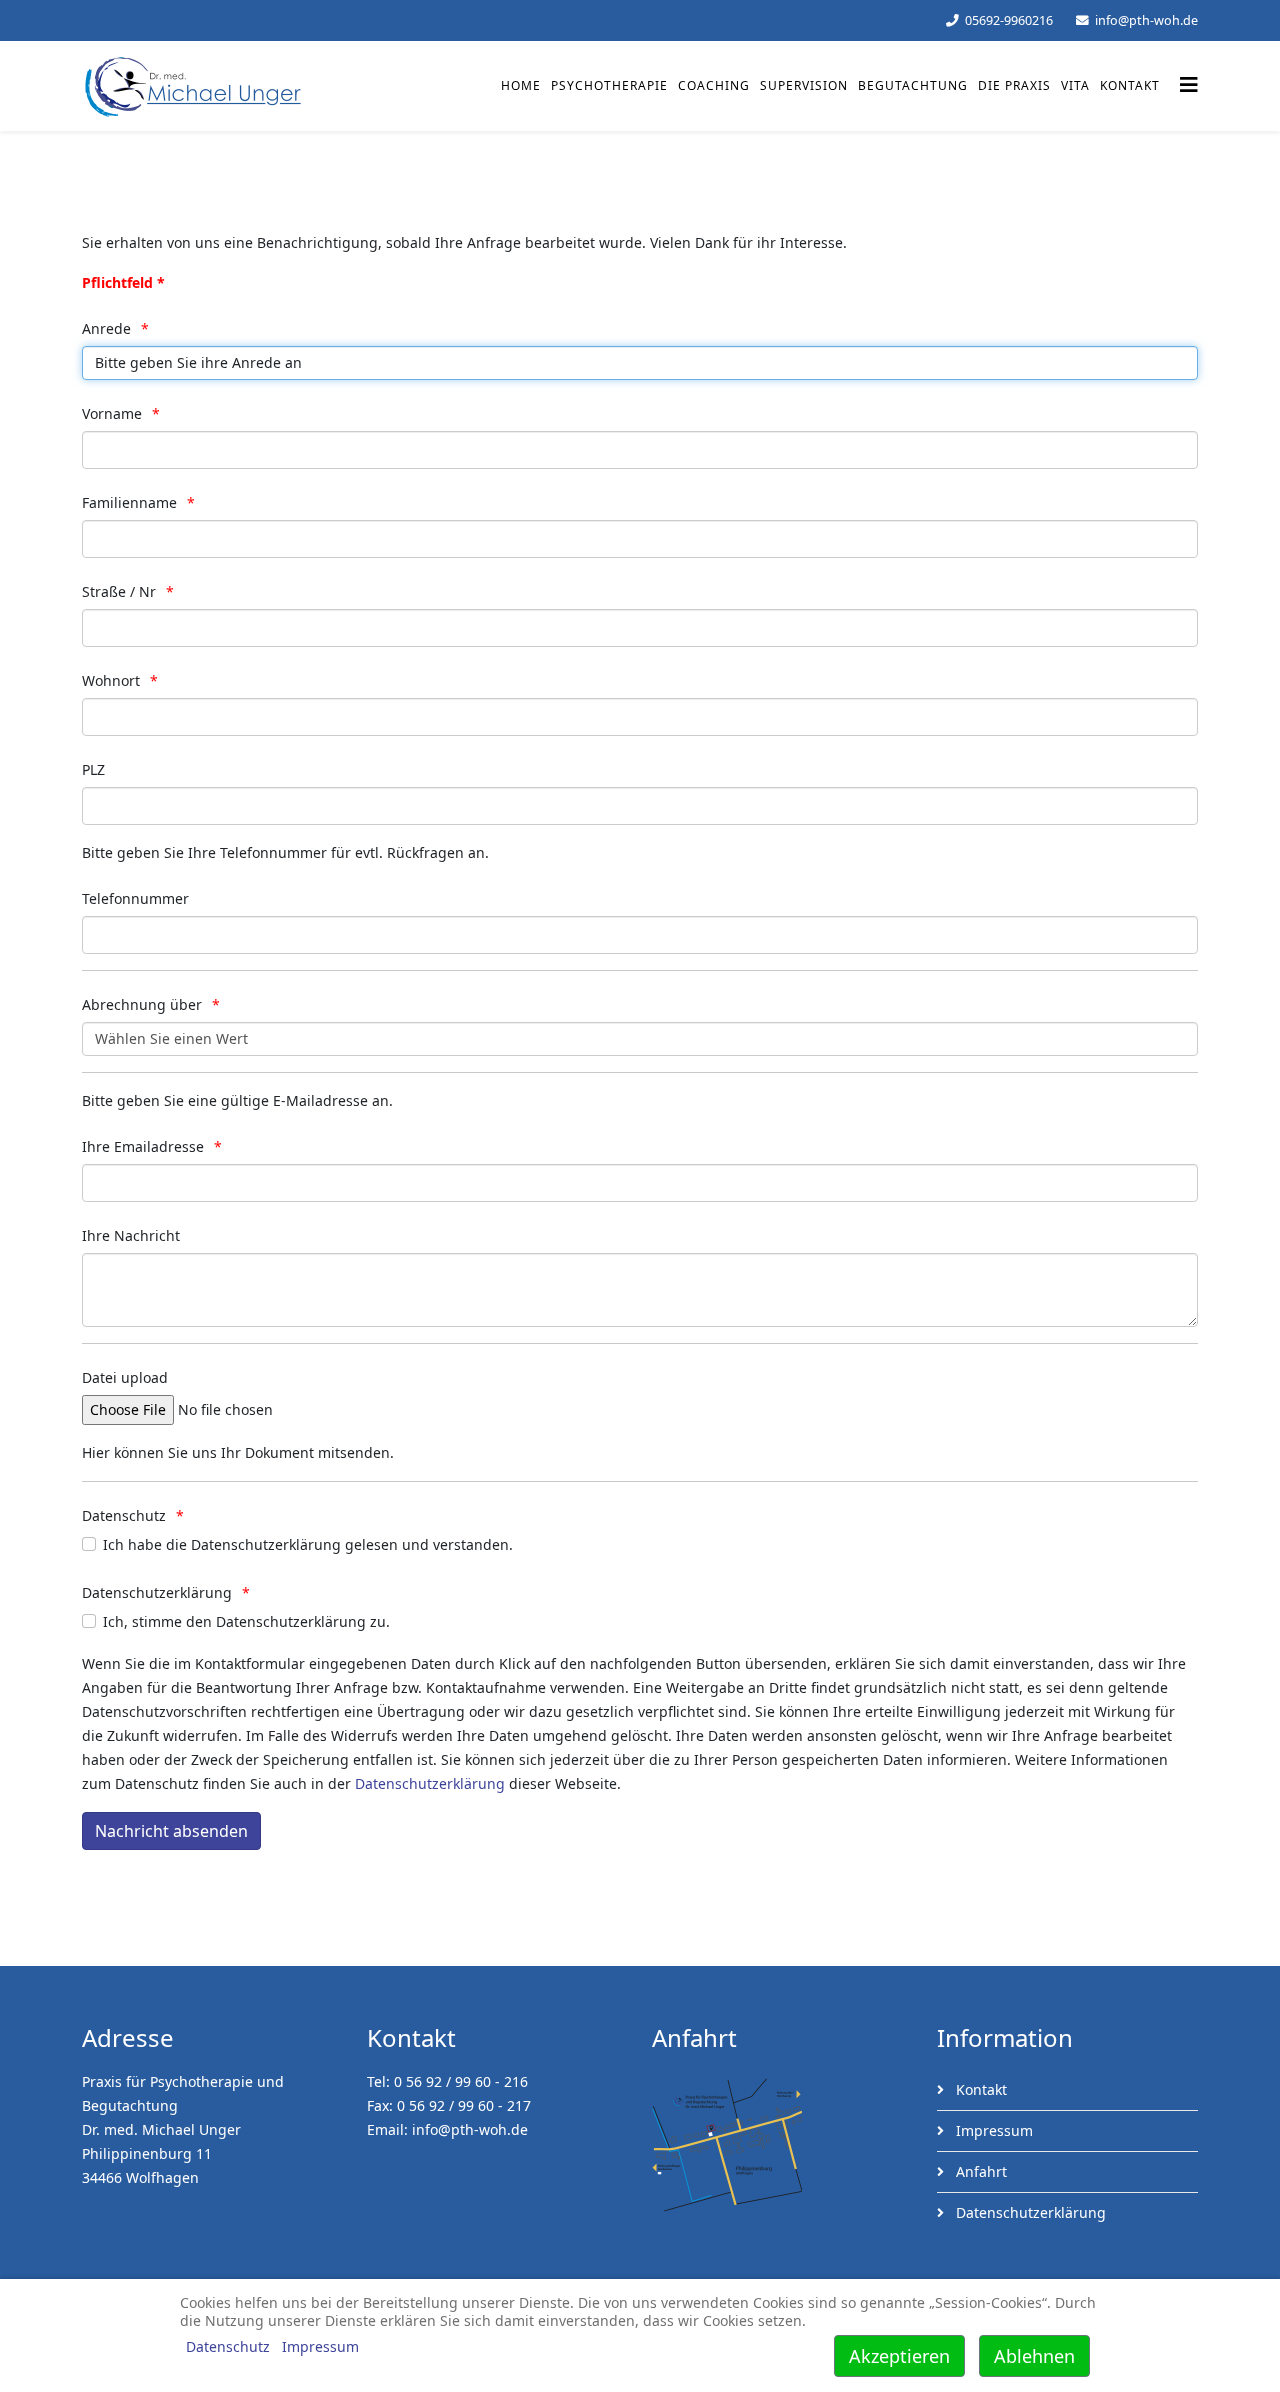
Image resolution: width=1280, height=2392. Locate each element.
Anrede (106, 328)
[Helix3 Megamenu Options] (1189, 84)
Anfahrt (979, 2171)
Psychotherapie (609, 85)
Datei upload (125, 1377)
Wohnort (111, 680)
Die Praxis (1014, 85)
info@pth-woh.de (1146, 20)
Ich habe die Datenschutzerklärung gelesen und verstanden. (308, 1544)
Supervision (804, 85)
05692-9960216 (1009, 20)
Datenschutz (124, 1515)
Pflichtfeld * (123, 282)
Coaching (714, 85)
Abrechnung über (142, 1004)
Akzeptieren (899, 2356)
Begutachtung (913, 85)
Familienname (129, 502)
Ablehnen (1034, 2356)
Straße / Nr (119, 591)
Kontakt (1130, 85)
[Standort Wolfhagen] (782, 2145)
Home (521, 85)
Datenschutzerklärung (157, 1592)
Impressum (992, 2130)
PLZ (93, 769)
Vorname (112, 413)
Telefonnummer (135, 898)
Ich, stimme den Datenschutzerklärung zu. (246, 1621)
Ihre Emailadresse (143, 1146)
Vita (1075, 85)
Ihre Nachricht (131, 1235)
